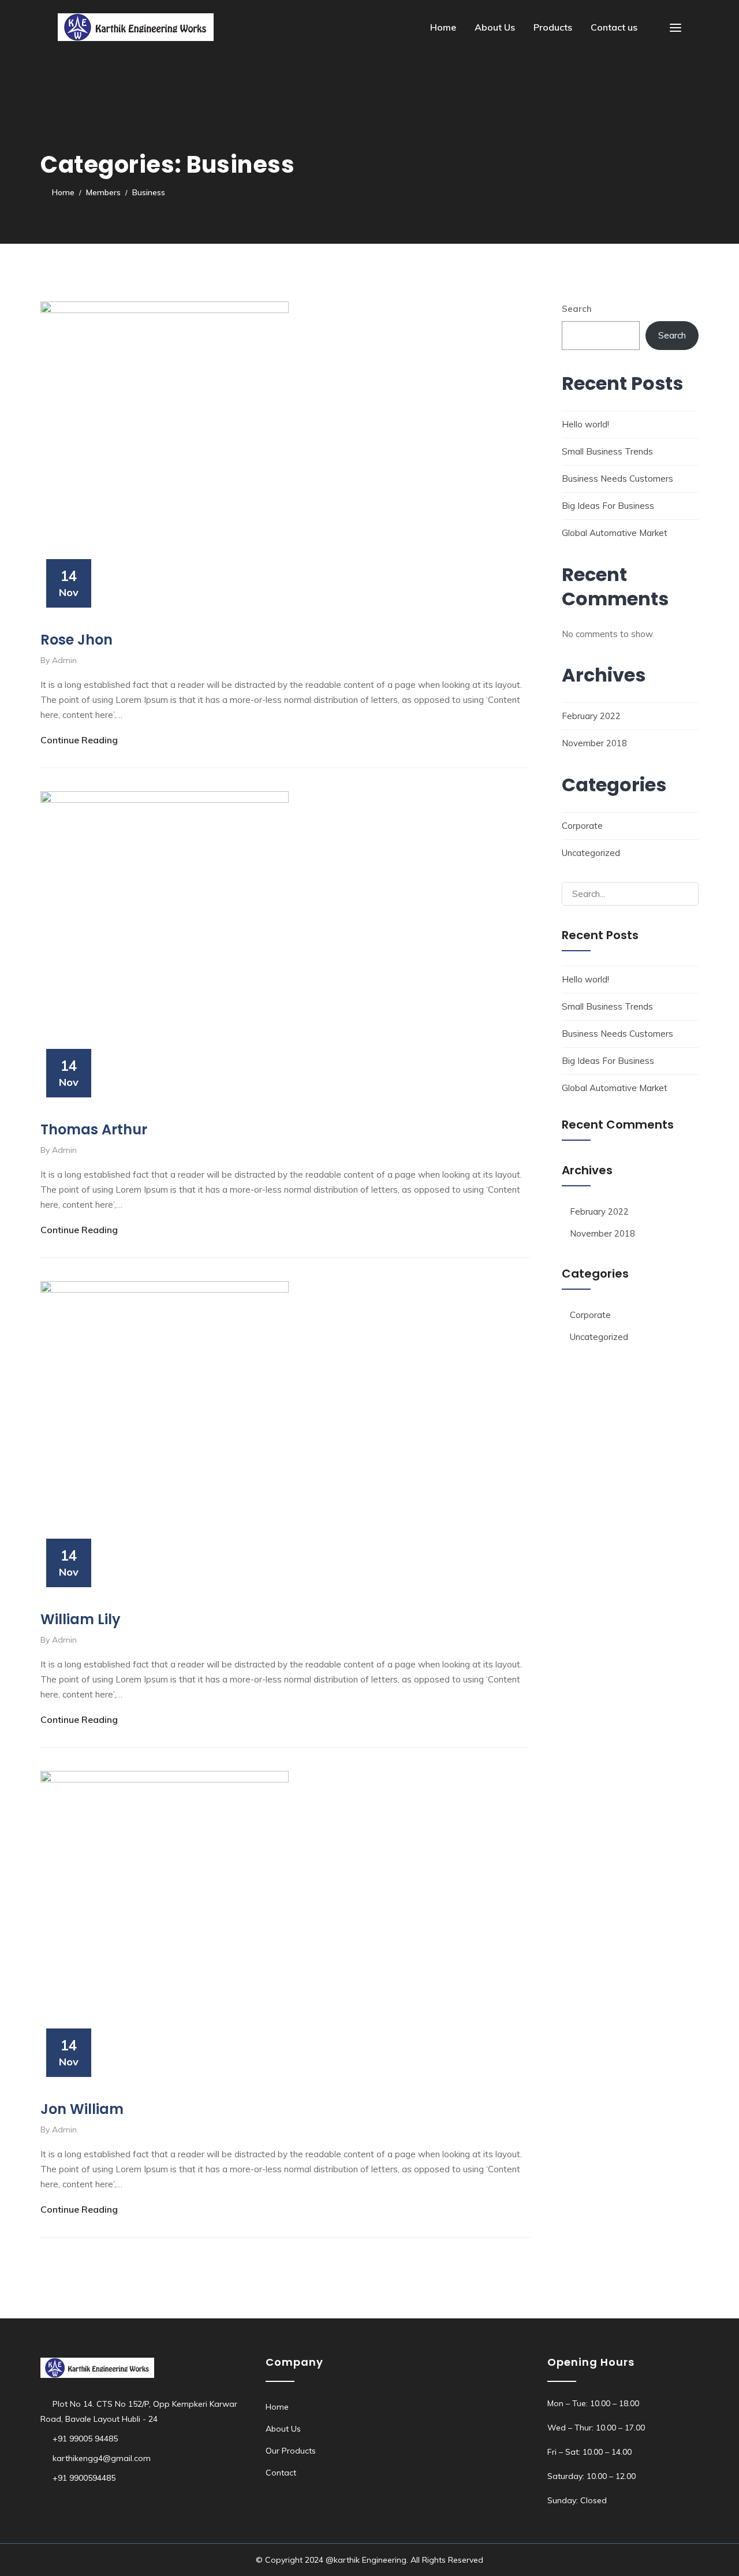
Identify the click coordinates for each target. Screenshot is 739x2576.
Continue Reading (79, 740)
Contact (281, 2473)
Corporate (582, 826)
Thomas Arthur (94, 1129)
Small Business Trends (607, 451)
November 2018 (594, 743)
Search (577, 309)
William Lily (81, 1619)
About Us (495, 27)
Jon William (82, 2109)
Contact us (614, 27)
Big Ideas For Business (608, 506)
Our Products (291, 2451)
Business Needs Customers (617, 479)
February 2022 (591, 716)
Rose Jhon (76, 640)
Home (443, 27)
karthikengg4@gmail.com (102, 2458)
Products (553, 27)
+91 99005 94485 (85, 2439)
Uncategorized (591, 853)
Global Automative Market (615, 533)
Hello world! (585, 424)
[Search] (685, 894)
